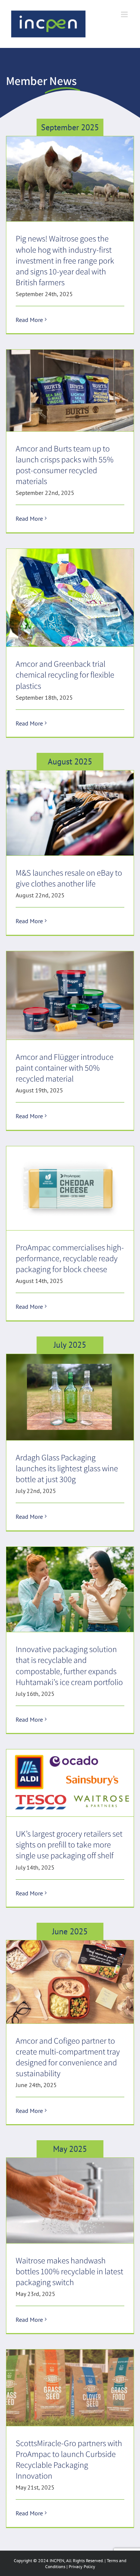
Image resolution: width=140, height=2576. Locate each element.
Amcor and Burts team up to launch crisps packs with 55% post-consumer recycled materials (65, 465)
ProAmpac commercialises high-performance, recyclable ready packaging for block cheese (70, 1258)
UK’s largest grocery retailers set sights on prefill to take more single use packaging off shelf (69, 1844)
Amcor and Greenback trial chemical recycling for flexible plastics (65, 674)
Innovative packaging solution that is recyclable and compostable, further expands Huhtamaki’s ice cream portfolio (69, 1665)
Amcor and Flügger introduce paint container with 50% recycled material (65, 1067)
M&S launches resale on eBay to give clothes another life (69, 878)
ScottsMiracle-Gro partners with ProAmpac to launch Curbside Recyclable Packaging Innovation (69, 2459)
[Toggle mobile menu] (125, 14)
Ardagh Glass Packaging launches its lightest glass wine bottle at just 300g (67, 1468)
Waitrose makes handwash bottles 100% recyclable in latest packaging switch (69, 2271)
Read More (29, 320)
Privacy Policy (82, 2566)
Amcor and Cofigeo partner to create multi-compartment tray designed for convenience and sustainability (68, 2057)
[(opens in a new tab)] (70, 179)
